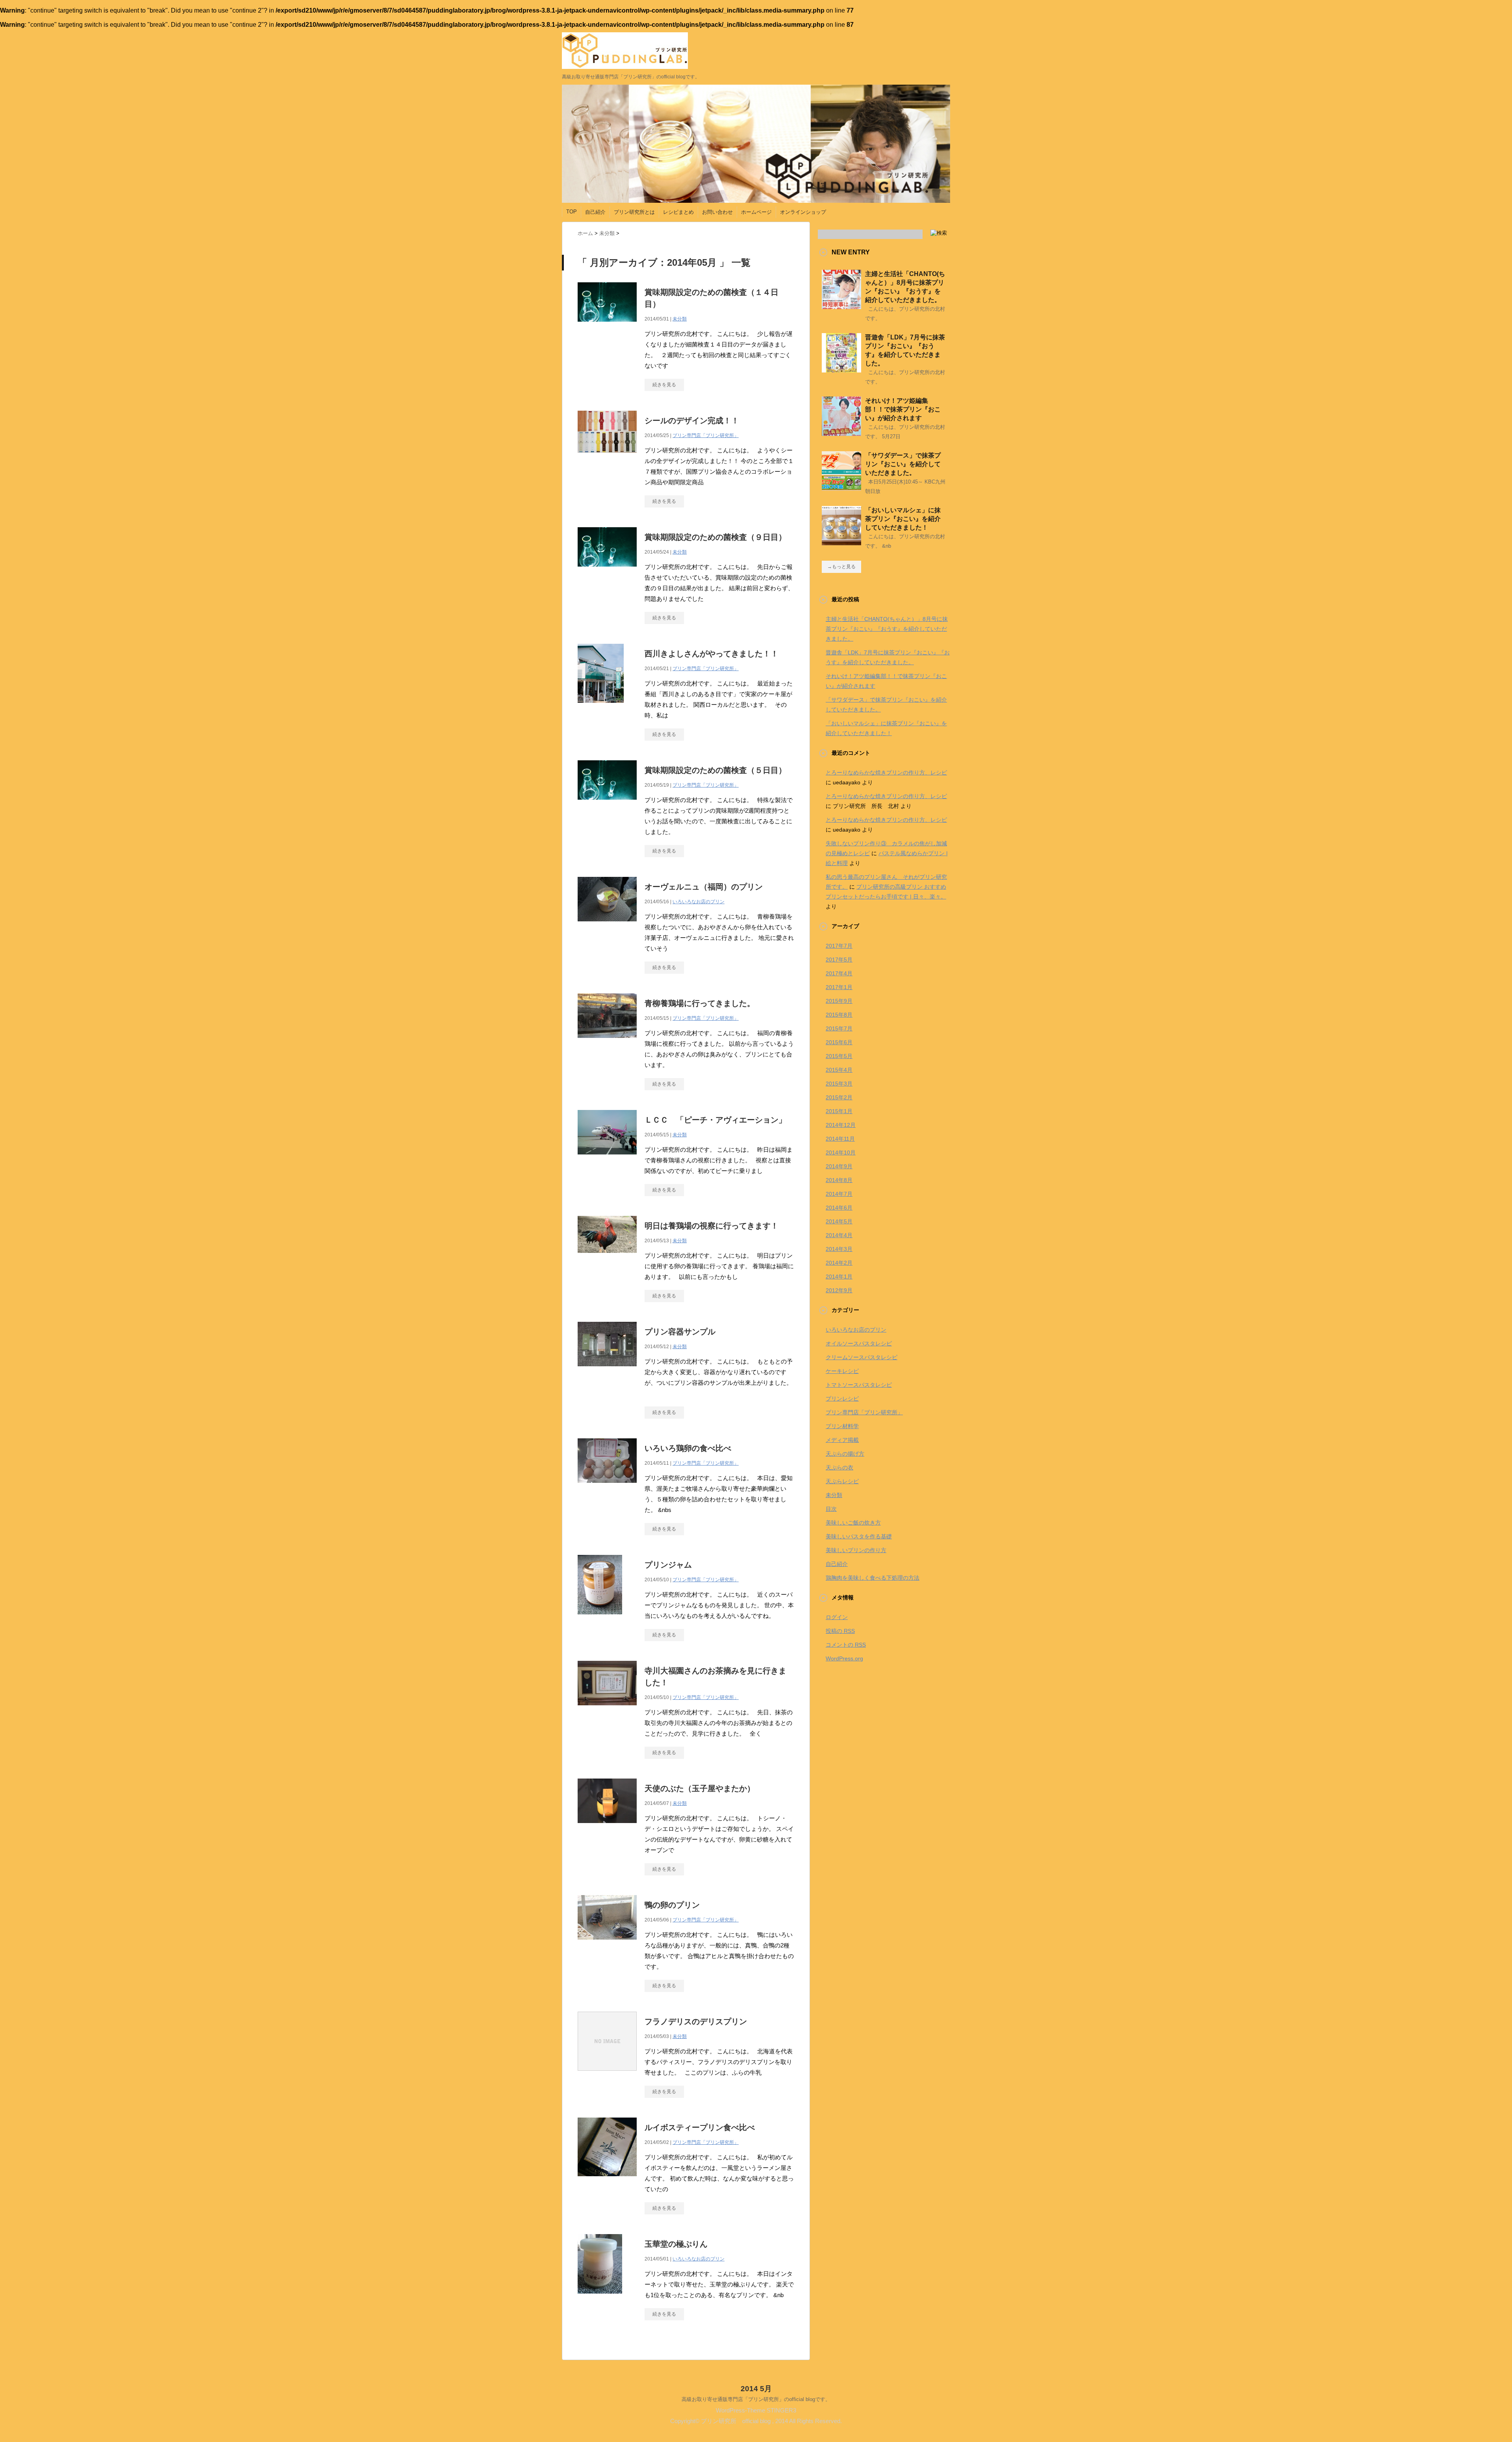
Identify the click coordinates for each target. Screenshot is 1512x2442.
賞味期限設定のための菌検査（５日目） (715, 770)
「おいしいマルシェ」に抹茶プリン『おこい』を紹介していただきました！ (903, 519)
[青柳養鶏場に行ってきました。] (607, 1042)
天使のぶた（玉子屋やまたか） (700, 1788)
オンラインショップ (803, 212)
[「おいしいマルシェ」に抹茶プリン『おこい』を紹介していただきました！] (841, 542)
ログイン (837, 1617)
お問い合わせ (717, 212)
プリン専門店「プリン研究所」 (706, 435)
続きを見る (664, 385)
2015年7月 (839, 1028)
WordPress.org (844, 1658)
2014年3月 (839, 1249)
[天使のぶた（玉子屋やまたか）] (607, 1827)
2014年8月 (839, 1180)
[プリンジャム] (600, 1618)
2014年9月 (839, 1166)
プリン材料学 (842, 1426)
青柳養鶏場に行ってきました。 (700, 1003)
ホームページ (756, 212)
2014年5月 (839, 1221)
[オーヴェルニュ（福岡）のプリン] (607, 925)
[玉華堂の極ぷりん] (600, 2298)
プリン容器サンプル (680, 1332)
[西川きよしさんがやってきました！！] (601, 707)
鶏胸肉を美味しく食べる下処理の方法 (873, 1578)
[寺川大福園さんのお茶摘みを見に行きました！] (607, 1709)
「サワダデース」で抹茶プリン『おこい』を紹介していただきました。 (903, 464)
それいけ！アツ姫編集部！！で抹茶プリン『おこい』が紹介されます (903, 409)
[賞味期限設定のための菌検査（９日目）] (607, 571)
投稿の (840, 1631)
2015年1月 (839, 1111)
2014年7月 (839, 1194)
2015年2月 (839, 1097)
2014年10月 (841, 1152)
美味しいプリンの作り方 (856, 1550)
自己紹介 (595, 212)
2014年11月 (840, 1139)
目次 (831, 1509)
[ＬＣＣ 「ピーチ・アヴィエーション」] (607, 1159)
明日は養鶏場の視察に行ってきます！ (712, 1226)
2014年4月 (839, 1235)
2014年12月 (841, 1125)
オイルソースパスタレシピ (859, 1343)
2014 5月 (756, 2389)
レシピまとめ (678, 212)
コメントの (846, 1645)
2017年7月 (839, 946)
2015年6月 (839, 1042)
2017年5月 (839, 960)
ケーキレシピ (842, 1371)
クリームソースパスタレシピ (862, 1357)
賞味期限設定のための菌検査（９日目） (715, 537)
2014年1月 (839, 1277)
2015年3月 (839, 1084)
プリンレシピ (842, 1399)
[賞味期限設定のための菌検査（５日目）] (607, 804)
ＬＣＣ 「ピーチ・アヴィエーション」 (715, 1120)
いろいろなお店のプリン (699, 902)
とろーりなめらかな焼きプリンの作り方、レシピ (886, 773)
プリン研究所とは (634, 212)
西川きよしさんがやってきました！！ (712, 654)
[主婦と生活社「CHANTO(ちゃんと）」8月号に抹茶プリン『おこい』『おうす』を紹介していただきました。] (841, 306)
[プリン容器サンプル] (607, 1370)
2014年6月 (839, 1208)
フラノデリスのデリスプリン (696, 2021)
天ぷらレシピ (842, 1481)
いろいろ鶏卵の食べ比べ (688, 1448)
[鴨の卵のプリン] (607, 1944)
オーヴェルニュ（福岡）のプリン (704, 887)
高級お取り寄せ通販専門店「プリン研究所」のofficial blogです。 (756, 2399)
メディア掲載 (842, 1440)
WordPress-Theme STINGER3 (756, 2410)
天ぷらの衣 (839, 1467)
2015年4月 (839, 1070)
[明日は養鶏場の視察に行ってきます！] (607, 1257)
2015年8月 (839, 1015)
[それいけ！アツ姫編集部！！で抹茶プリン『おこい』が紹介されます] (841, 433)
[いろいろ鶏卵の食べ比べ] (607, 1487)
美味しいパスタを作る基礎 (859, 1536)
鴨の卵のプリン (672, 1905)
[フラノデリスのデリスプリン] (607, 2075)
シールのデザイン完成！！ (692, 421)
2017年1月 (839, 987)
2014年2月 (839, 1263)
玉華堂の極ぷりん (676, 2244)
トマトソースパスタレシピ (859, 1385)
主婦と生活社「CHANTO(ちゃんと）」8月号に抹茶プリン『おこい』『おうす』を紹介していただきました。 (887, 629)
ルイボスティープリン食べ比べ (700, 2127)
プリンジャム (668, 1565)
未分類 (680, 319)
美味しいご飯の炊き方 (853, 1523)
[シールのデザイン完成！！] (607, 457)
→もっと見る (841, 567)
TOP (572, 212)
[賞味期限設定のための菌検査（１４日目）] (607, 326)
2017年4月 (839, 973)
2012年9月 (839, 1290)
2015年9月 (839, 1001)
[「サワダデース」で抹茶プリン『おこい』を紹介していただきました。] (841, 487)
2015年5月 (839, 1056)
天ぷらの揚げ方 (845, 1454)
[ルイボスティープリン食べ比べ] (607, 2180)
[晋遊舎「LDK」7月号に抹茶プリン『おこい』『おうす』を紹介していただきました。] (841, 369)
